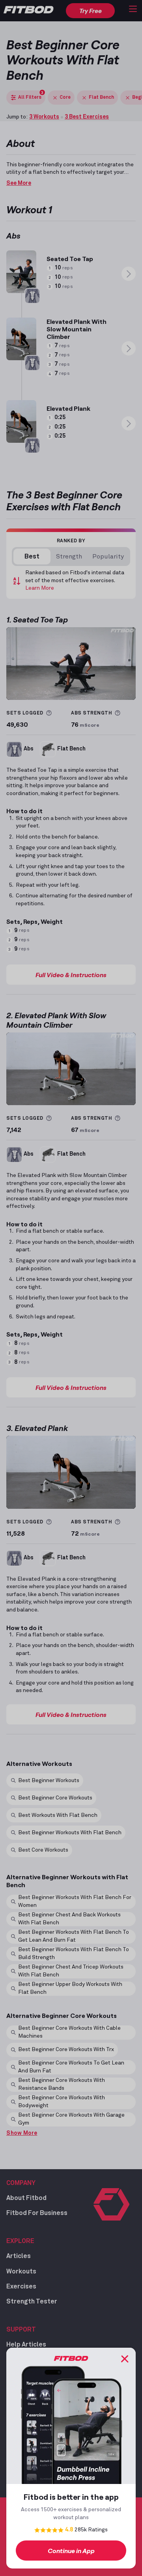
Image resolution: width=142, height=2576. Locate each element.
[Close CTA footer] (125, 2359)
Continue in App (71, 2551)
